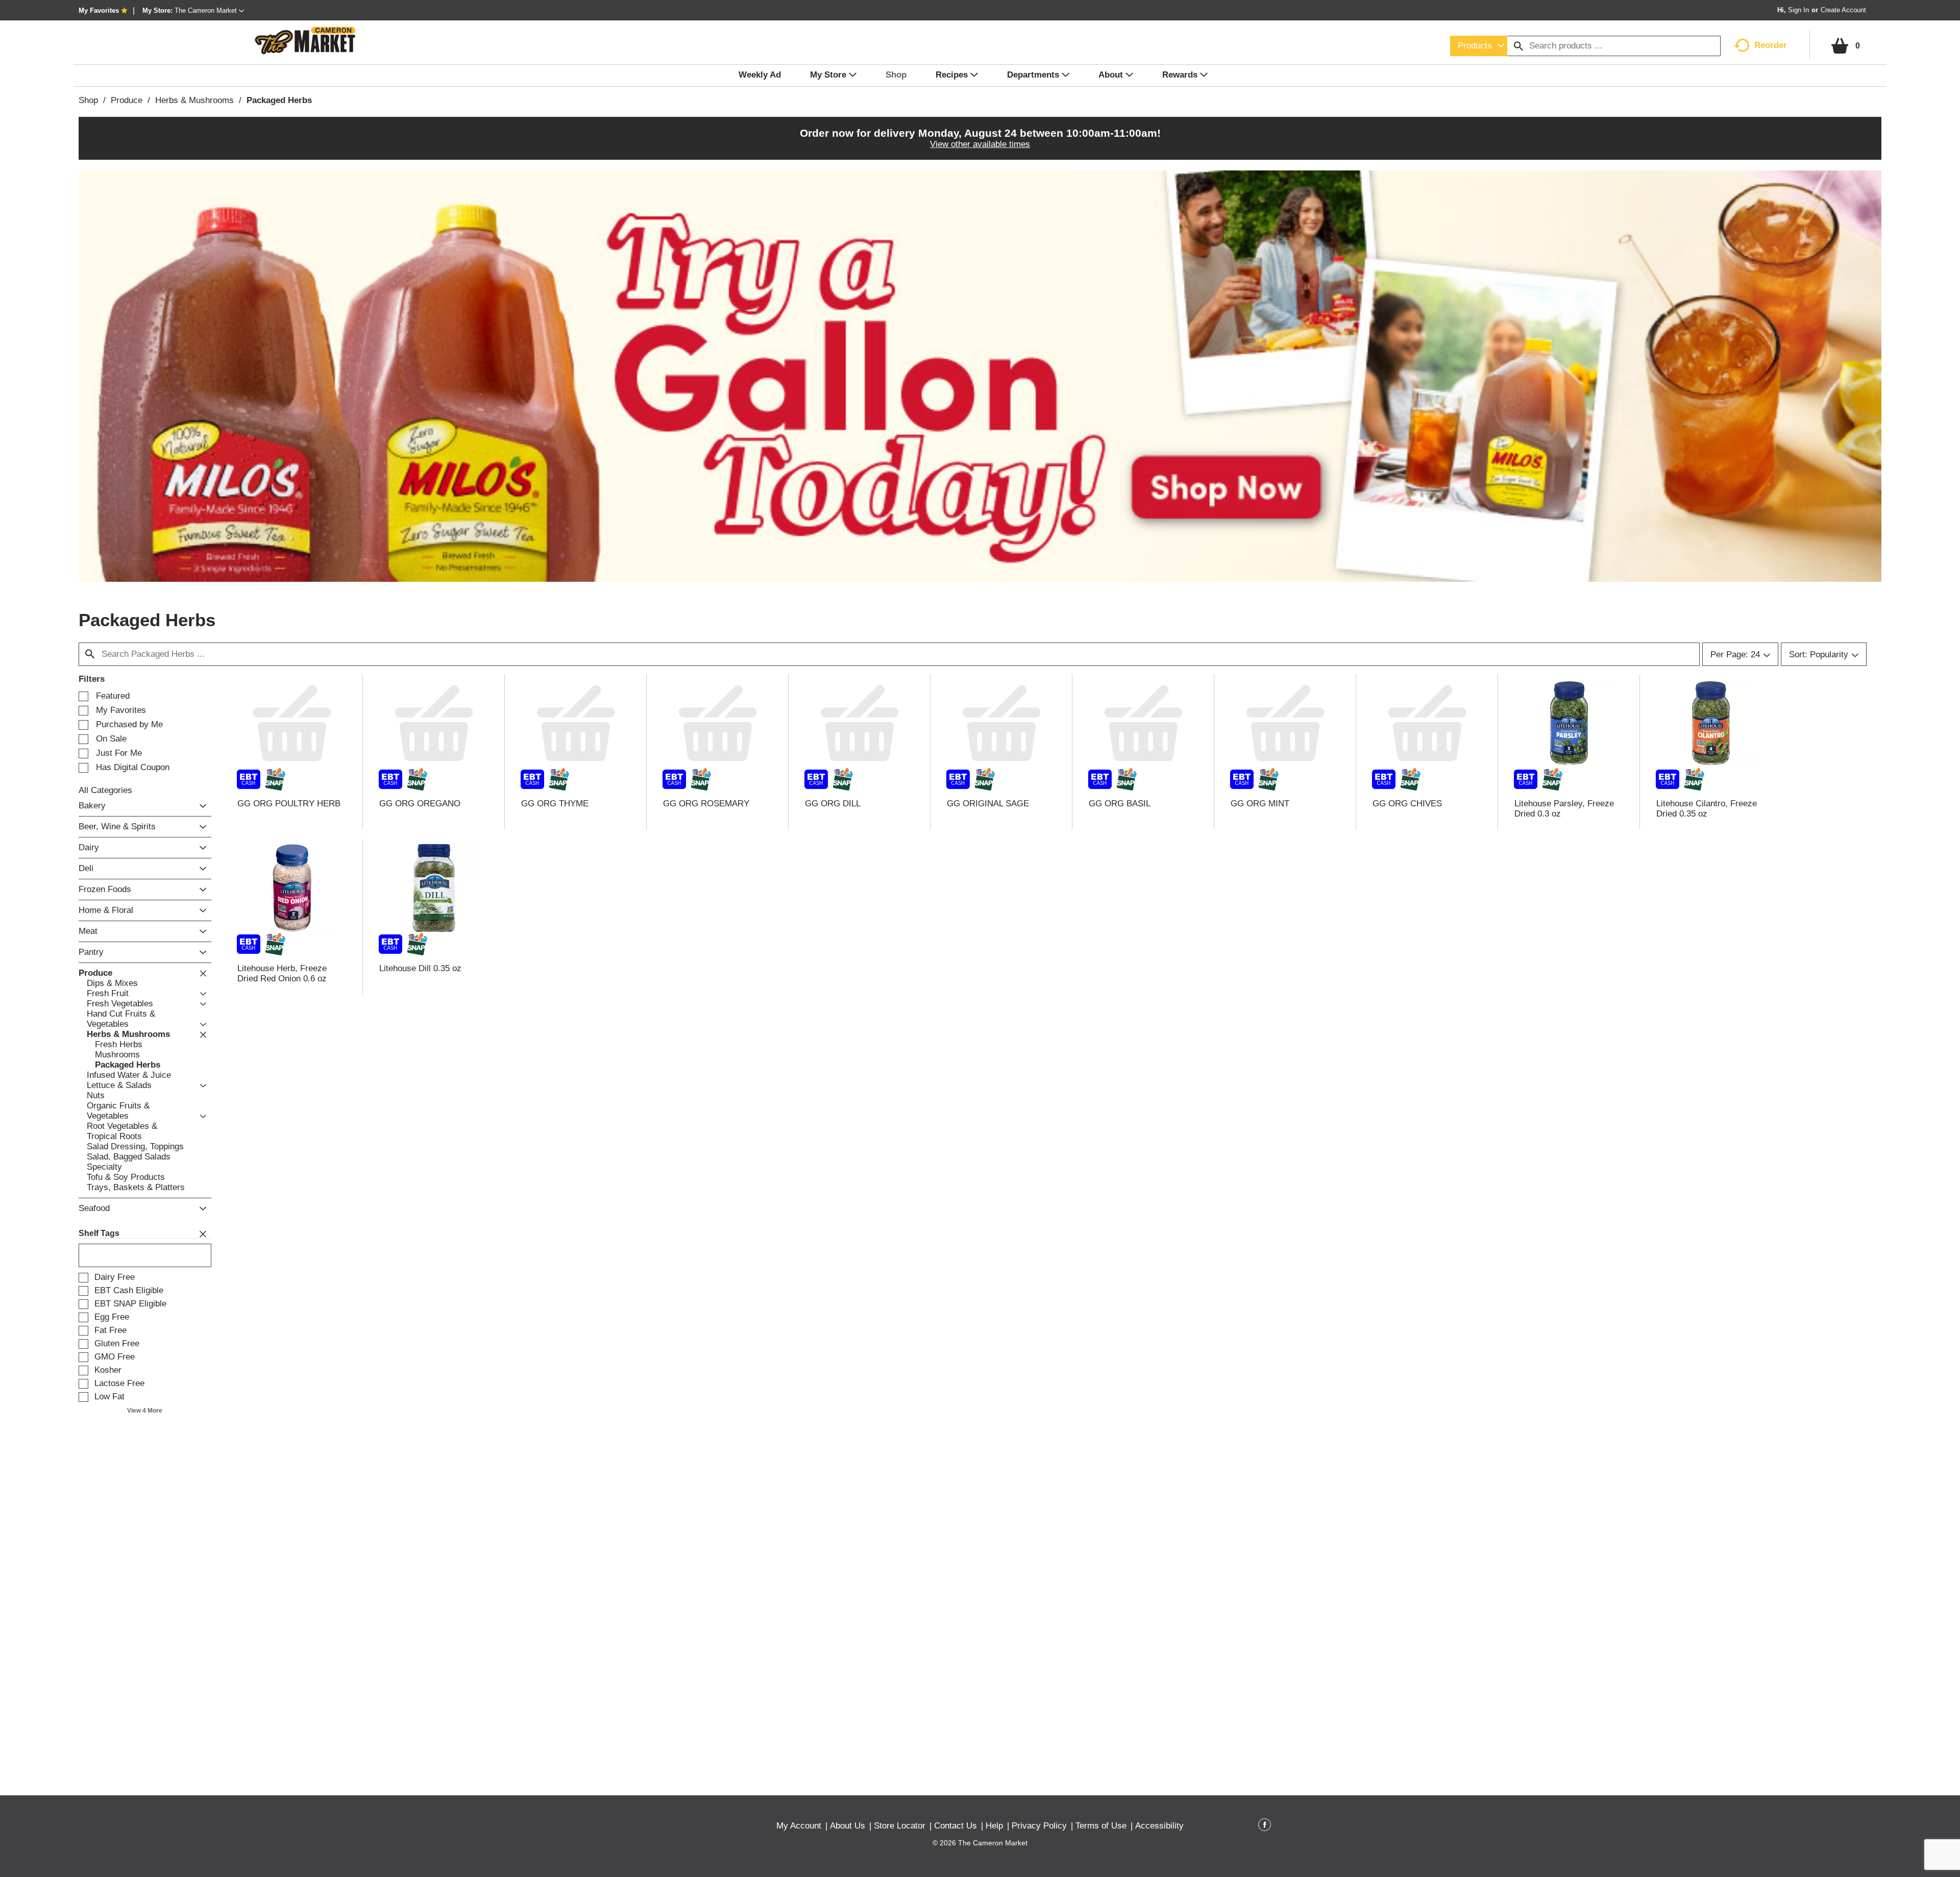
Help (994, 1826)
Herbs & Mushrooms (194, 100)
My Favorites (99, 10)
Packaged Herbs (279, 100)
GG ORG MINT (1260, 804)
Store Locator (900, 1826)
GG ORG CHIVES (1407, 804)
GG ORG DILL (833, 804)
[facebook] (1265, 1826)
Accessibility (1159, 1826)
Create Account (1843, 10)
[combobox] (1479, 46)
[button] (209, 10)
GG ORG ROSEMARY (706, 804)
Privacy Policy (1039, 1826)
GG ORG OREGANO (420, 804)
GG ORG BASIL (1120, 804)
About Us (848, 1826)
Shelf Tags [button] (99, 1233)
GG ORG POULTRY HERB (289, 804)
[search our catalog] (1518, 46)
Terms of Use (1101, 1826)
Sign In (1798, 10)
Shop (88, 100)
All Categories (105, 790)
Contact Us (955, 1826)
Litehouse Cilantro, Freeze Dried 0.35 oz (1707, 809)
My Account (799, 1826)
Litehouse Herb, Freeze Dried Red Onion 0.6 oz (282, 973)
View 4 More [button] (145, 1411)
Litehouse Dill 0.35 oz (420, 968)
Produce (127, 100)
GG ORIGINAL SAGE (988, 804)
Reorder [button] (1771, 45)
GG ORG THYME (555, 804)
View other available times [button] (980, 144)
